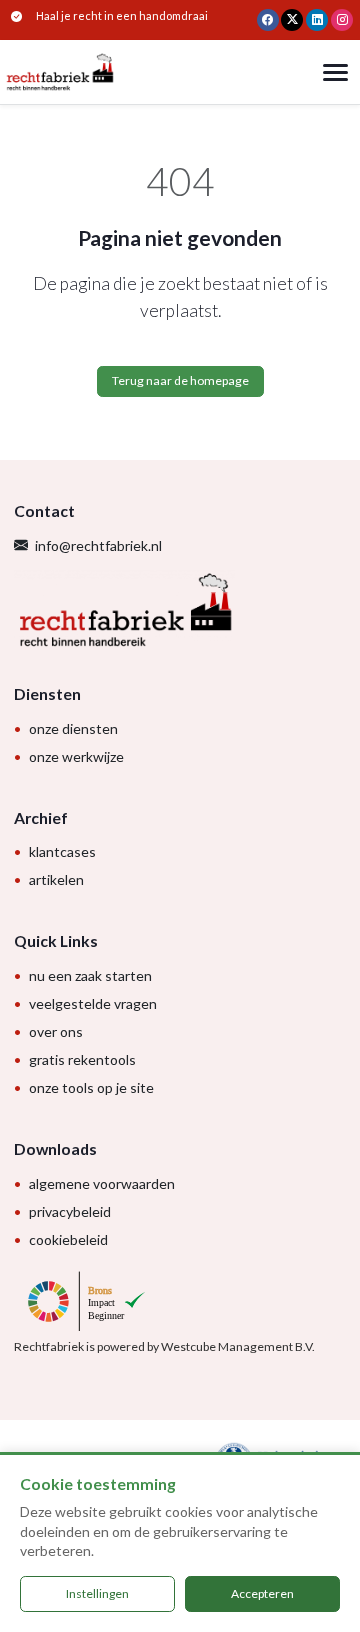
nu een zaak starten (90, 975)
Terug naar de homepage (180, 380)
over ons (56, 1031)
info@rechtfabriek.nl (98, 545)
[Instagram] (342, 20)
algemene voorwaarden (102, 1183)
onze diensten (73, 728)
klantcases (62, 851)
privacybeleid (70, 1211)
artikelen (56, 879)
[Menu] (335, 72)
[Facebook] (268, 20)
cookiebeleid (68, 1239)
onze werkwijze (76, 756)
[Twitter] (292, 20)
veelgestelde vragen (93, 1003)
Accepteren (262, 1593)
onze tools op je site (91, 1087)
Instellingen (97, 1593)
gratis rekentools (82, 1059)
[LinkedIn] (317, 20)
